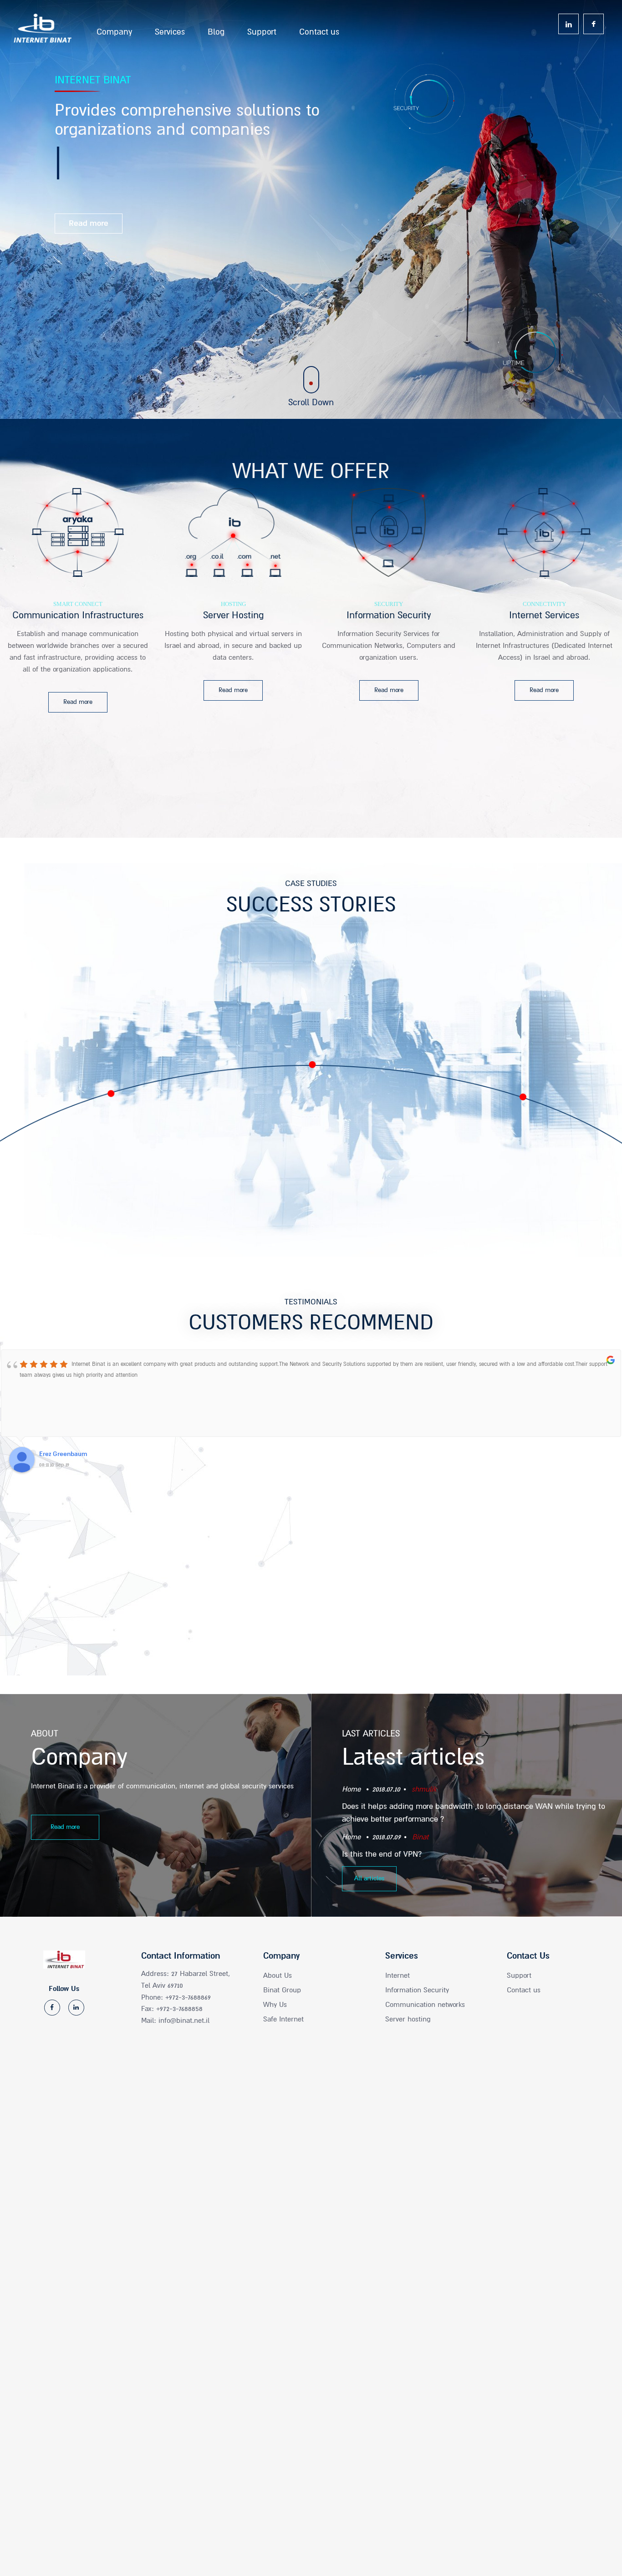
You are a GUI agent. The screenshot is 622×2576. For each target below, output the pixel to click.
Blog (216, 29)
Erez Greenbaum (63, 1454)
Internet (398, 1975)
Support (262, 29)
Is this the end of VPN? (382, 1854)
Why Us (275, 2005)
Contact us (319, 29)
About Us (278, 1975)
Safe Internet (283, 2019)
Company (114, 29)
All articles (369, 1878)
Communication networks (425, 2005)
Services (170, 29)
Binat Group (282, 1990)
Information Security (417, 1990)
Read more (65, 1827)
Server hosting (408, 2019)
